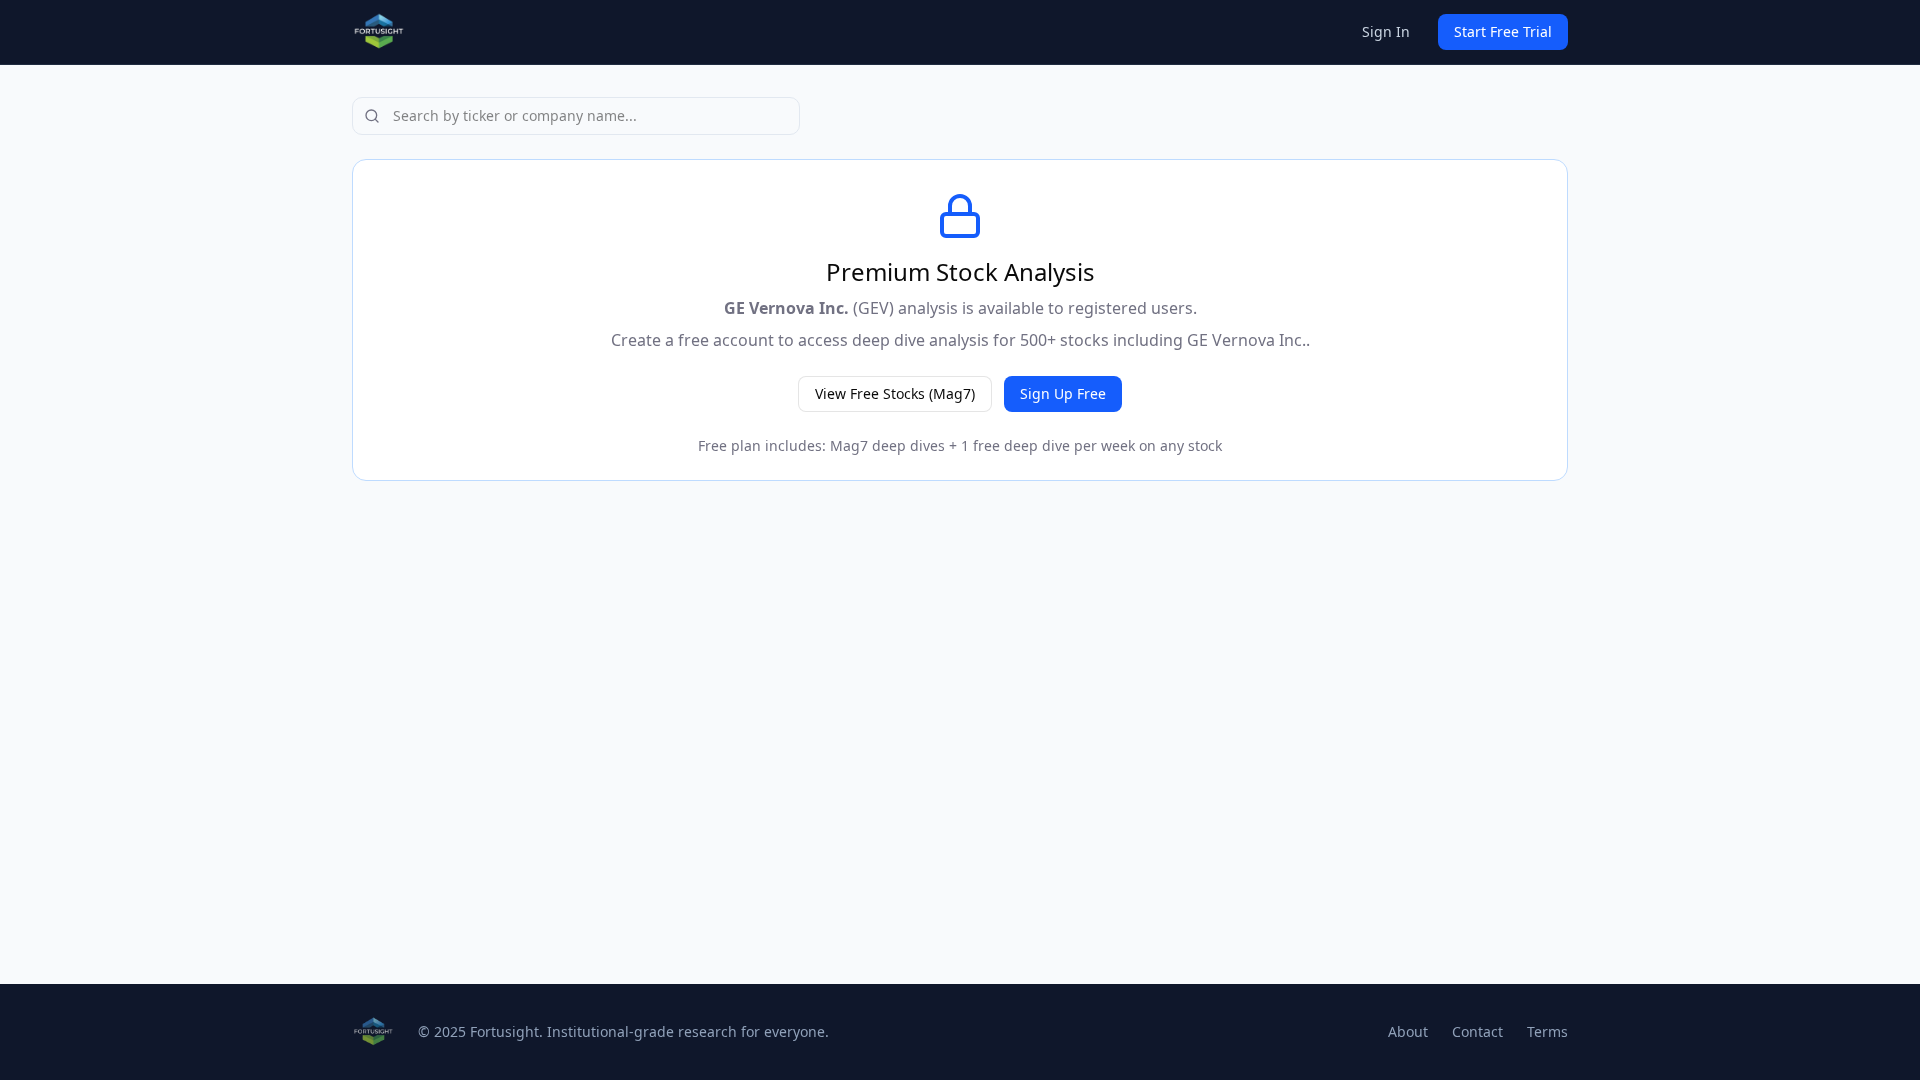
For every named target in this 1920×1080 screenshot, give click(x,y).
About (1408, 1031)
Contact (1477, 1031)
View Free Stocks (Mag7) (895, 393)
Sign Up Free (1063, 393)
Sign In (1386, 31)
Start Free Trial (1503, 31)
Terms (1547, 1031)
